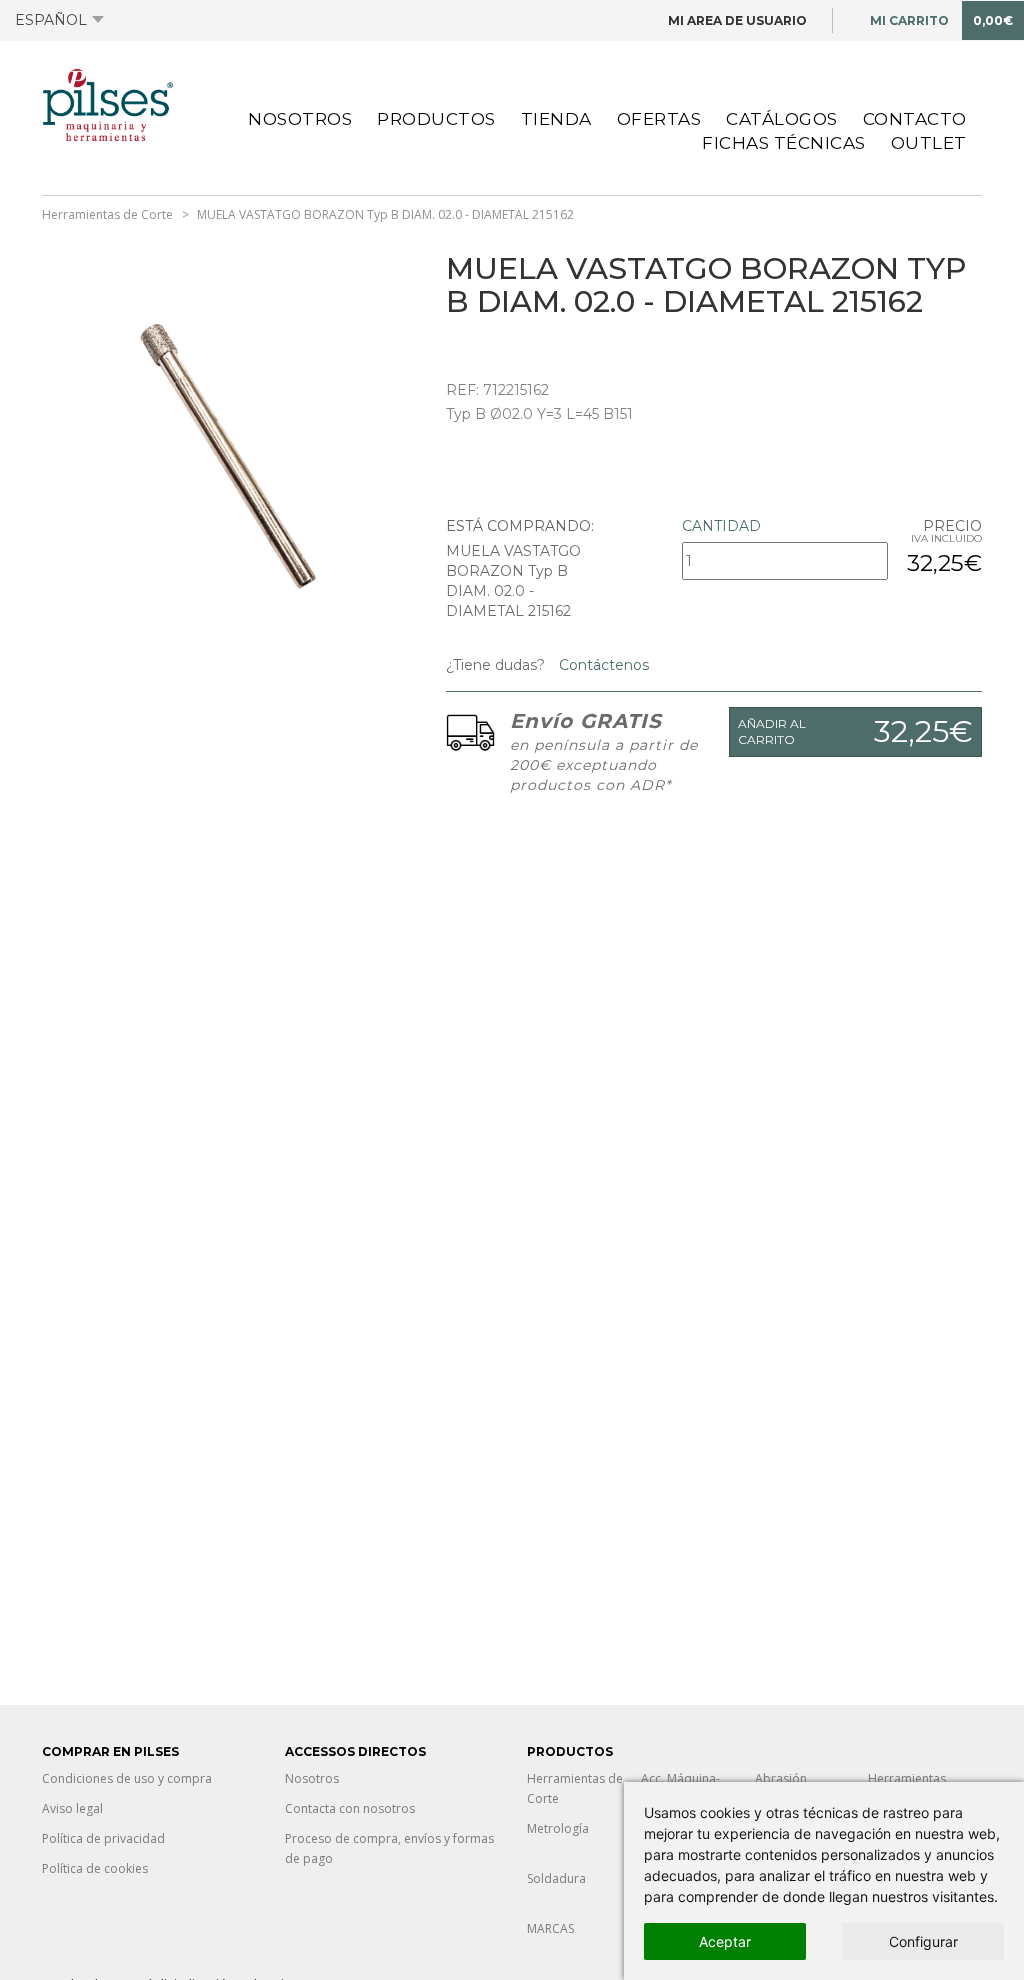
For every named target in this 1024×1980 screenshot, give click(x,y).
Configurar (923, 1941)
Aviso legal (72, 1808)
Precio (952, 526)
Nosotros (300, 119)
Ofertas (659, 119)
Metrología (558, 1828)
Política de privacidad (103, 1838)
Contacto (915, 119)
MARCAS (550, 1928)
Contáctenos (602, 665)
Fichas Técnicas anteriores (255, 138)
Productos (436, 119)
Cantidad (721, 526)
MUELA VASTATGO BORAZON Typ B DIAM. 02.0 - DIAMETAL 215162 (385, 214)
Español (51, 20)
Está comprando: (520, 526)
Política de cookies (95, 1868)
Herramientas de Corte (107, 214)
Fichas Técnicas (784, 143)
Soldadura (556, 1878)
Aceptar (725, 1941)
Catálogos (782, 119)
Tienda (556, 119)
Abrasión (781, 1778)
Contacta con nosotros (350, 1808)
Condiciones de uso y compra (127, 1778)
